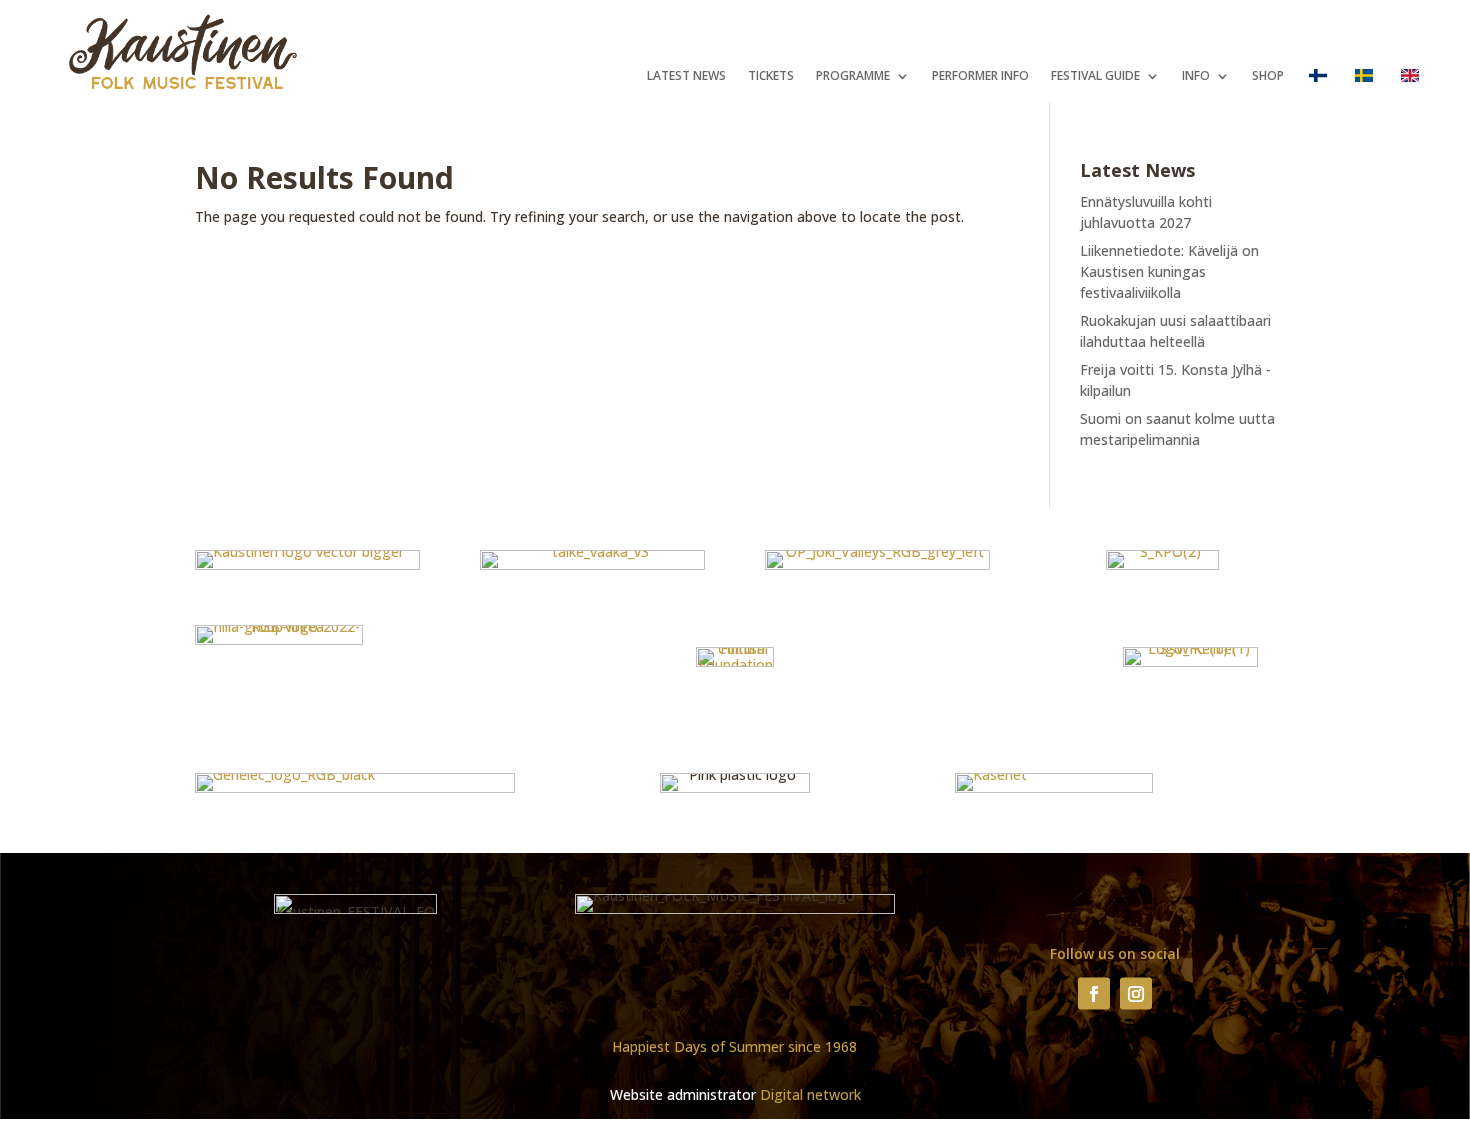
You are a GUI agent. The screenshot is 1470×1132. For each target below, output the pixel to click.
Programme (853, 76)
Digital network (810, 1094)
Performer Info (980, 76)
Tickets (771, 76)
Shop (1268, 76)
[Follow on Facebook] (1094, 993)
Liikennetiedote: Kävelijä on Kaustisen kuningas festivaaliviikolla (1169, 271)
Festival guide (1095, 76)
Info (1196, 76)
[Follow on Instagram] (1136, 993)
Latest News (686, 76)
